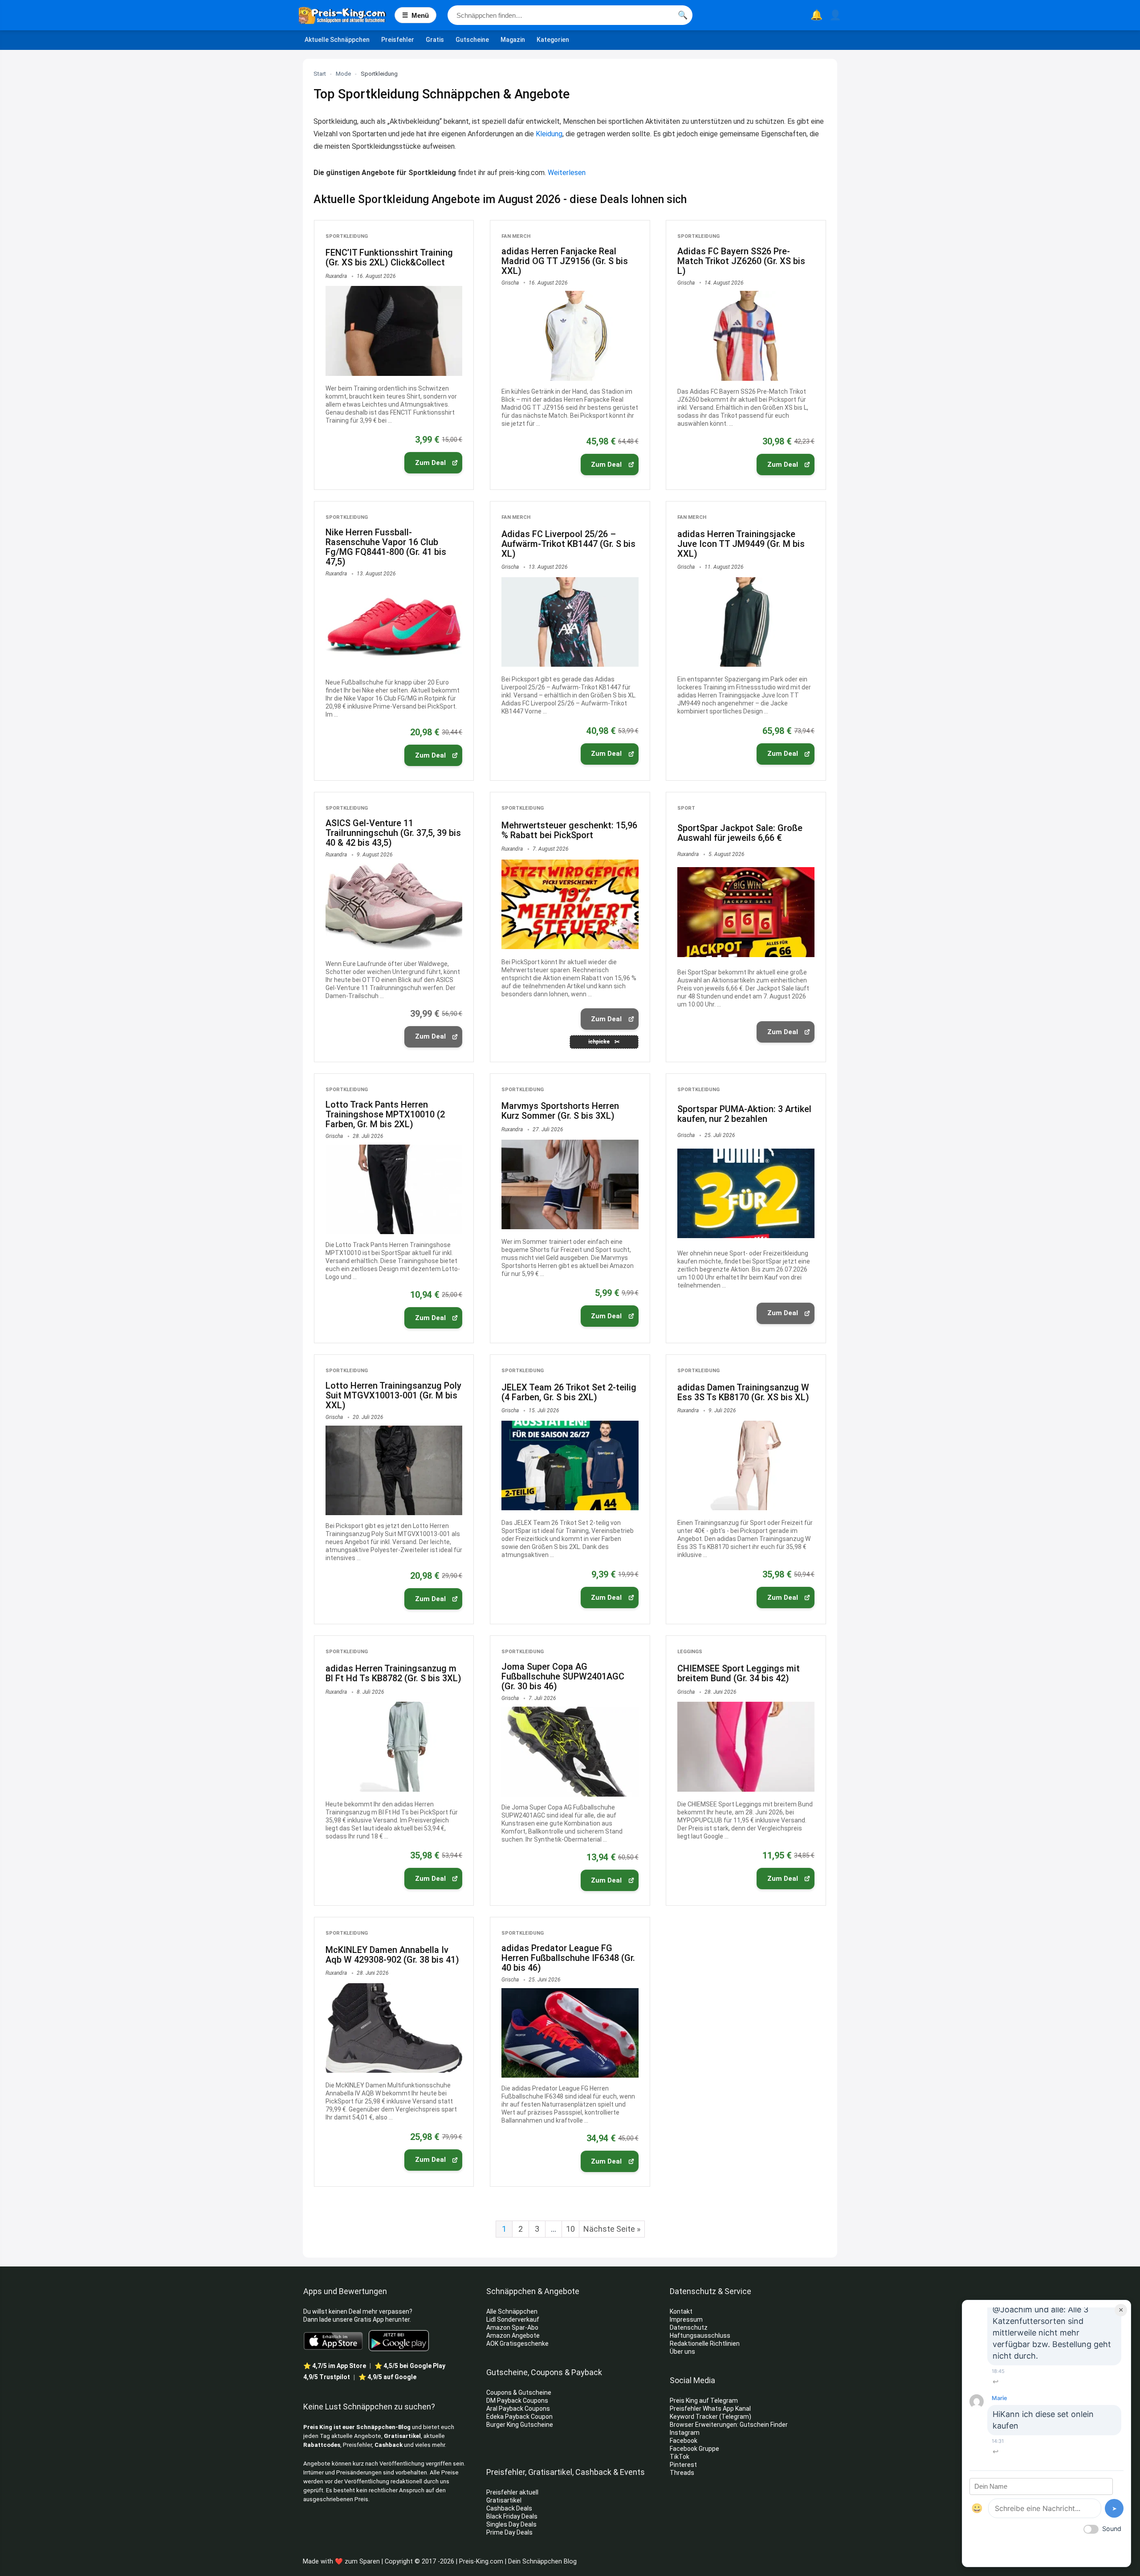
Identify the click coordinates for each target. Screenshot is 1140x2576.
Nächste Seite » (612, 2229)
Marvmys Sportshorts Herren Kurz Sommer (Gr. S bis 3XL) (560, 1111)
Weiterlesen (567, 173)
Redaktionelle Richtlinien (705, 2344)
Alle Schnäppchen (512, 2311)
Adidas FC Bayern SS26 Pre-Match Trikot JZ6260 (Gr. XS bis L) (741, 261)
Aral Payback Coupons (518, 2409)
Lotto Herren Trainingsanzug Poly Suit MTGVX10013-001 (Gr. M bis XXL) (393, 1395)
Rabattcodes (322, 2445)
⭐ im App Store (335, 2366)
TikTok (680, 2457)
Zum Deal (430, 463)
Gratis (435, 40)
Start (320, 74)
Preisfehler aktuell (512, 2492)
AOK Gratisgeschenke (517, 2344)
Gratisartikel (402, 2436)
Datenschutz (689, 2327)
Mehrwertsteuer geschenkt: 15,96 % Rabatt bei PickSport (569, 830)
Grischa (510, 283)
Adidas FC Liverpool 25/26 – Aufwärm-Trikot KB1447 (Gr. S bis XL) (568, 544)
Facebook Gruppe (695, 2449)
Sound (1112, 2529)
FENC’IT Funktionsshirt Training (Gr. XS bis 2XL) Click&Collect (389, 257)
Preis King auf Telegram (704, 2401)
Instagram (685, 2433)
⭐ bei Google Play (410, 2366)
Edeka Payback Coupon (519, 2417)
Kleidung (549, 134)
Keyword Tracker (694, 2417)
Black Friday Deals (512, 2516)
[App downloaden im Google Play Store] (399, 2341)
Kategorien (553, 40)
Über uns (682, 2352)
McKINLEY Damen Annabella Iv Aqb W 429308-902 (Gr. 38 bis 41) (392, 1955)
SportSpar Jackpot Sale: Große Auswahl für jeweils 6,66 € (740, 833)
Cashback (389, 2445)
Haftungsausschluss (700, 2336)
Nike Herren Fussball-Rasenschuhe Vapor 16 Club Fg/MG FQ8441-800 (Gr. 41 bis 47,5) (386, 547)
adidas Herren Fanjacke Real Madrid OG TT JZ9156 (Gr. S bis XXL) (565, 261)
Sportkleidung (347, 236)
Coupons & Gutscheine (519, 2393)
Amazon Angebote (513, 2336)
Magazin (513, 40)
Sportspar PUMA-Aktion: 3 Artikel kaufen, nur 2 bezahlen (744, 1114)
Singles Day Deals (511, 2524)
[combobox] (570, 15)
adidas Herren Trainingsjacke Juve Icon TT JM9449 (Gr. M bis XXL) (741, 544)
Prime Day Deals (509, 2532)
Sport (686, 808)
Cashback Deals (509, 2508)
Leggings (690, 1652)
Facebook (684, 2441)
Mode (343, 74)
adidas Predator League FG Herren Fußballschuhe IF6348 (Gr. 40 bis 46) (568, 1958)
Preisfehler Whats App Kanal (711, 2409)
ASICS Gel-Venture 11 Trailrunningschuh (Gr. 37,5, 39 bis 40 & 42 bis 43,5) (393, 833)
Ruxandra (336, 276)
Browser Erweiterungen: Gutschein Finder (729, 2425)
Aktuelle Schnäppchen (337, 40)
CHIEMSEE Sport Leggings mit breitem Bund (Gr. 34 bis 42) (739, 1673)
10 (570, 2229)
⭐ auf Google (387, 2377)
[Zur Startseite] (347, 15)
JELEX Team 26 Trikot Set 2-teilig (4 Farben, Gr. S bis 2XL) (569, 1392)
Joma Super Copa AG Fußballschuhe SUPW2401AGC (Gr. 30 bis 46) (563, 1676)
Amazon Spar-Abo (512, 2327)
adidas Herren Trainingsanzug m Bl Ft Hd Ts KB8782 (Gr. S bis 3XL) (393, 1673)
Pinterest (683, 2465)
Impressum (686, 2319)
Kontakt (681, 2311)
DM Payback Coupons (517, 2401)
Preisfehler (398, 40)
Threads (682, 2473)
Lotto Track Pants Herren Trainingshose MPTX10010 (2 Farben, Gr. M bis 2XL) (385, 1114)
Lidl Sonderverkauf (513, 2319)
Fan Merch (516, 236)
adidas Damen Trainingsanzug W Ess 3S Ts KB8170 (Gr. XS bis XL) (743, 1392)
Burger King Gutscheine (520, 2425)
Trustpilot (327, 2377)
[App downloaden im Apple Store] (333, 2340)
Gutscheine (472, 40)
